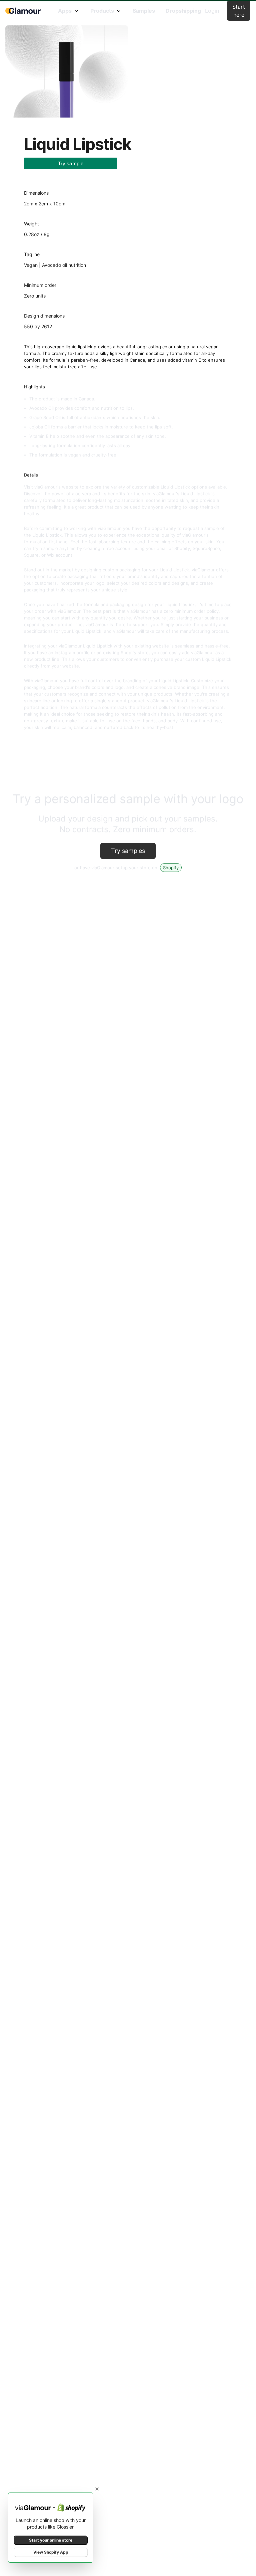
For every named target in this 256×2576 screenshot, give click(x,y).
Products (102, 11)
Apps (65, 11)
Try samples (128, 851)
